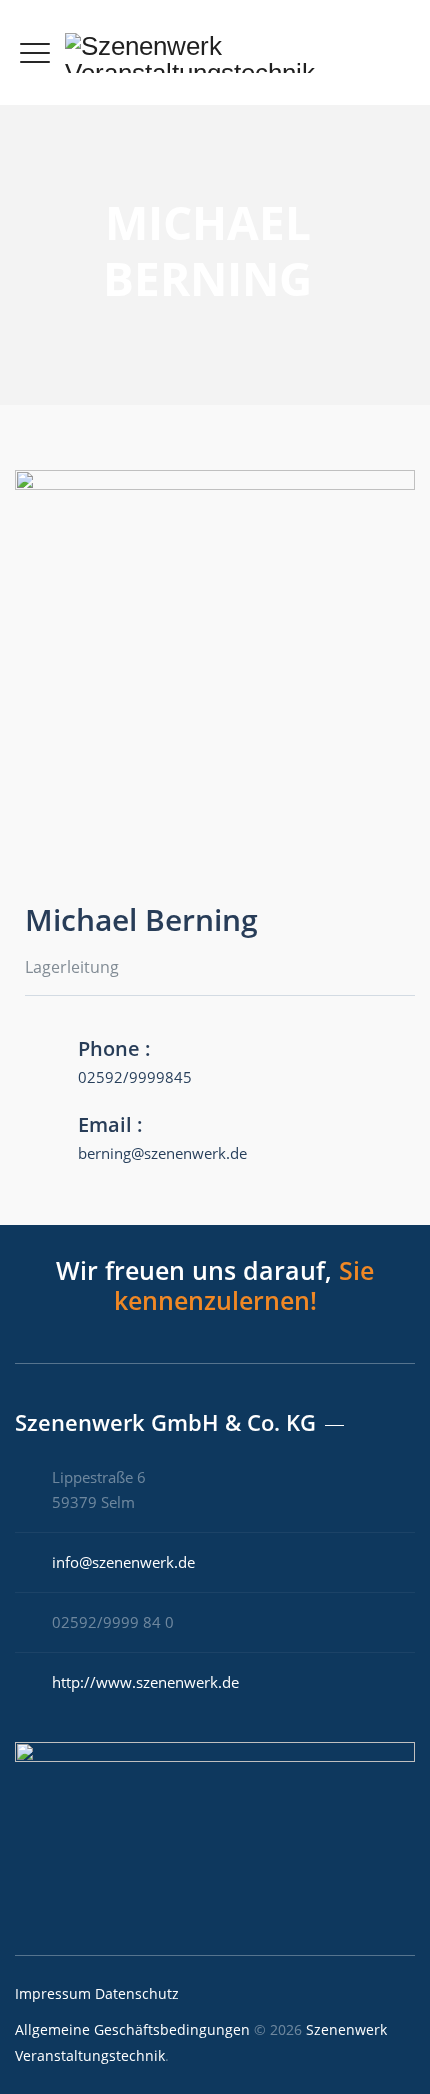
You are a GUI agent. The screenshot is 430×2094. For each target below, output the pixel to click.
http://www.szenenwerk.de (145, 1682)
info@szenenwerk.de (123, 1562)
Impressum (53, 1993)
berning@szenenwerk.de (162, 1153)
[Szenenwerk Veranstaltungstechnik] (232, 52)
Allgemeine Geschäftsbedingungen (132, 2029)
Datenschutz (137, 1993)
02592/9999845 (135, 1077)
